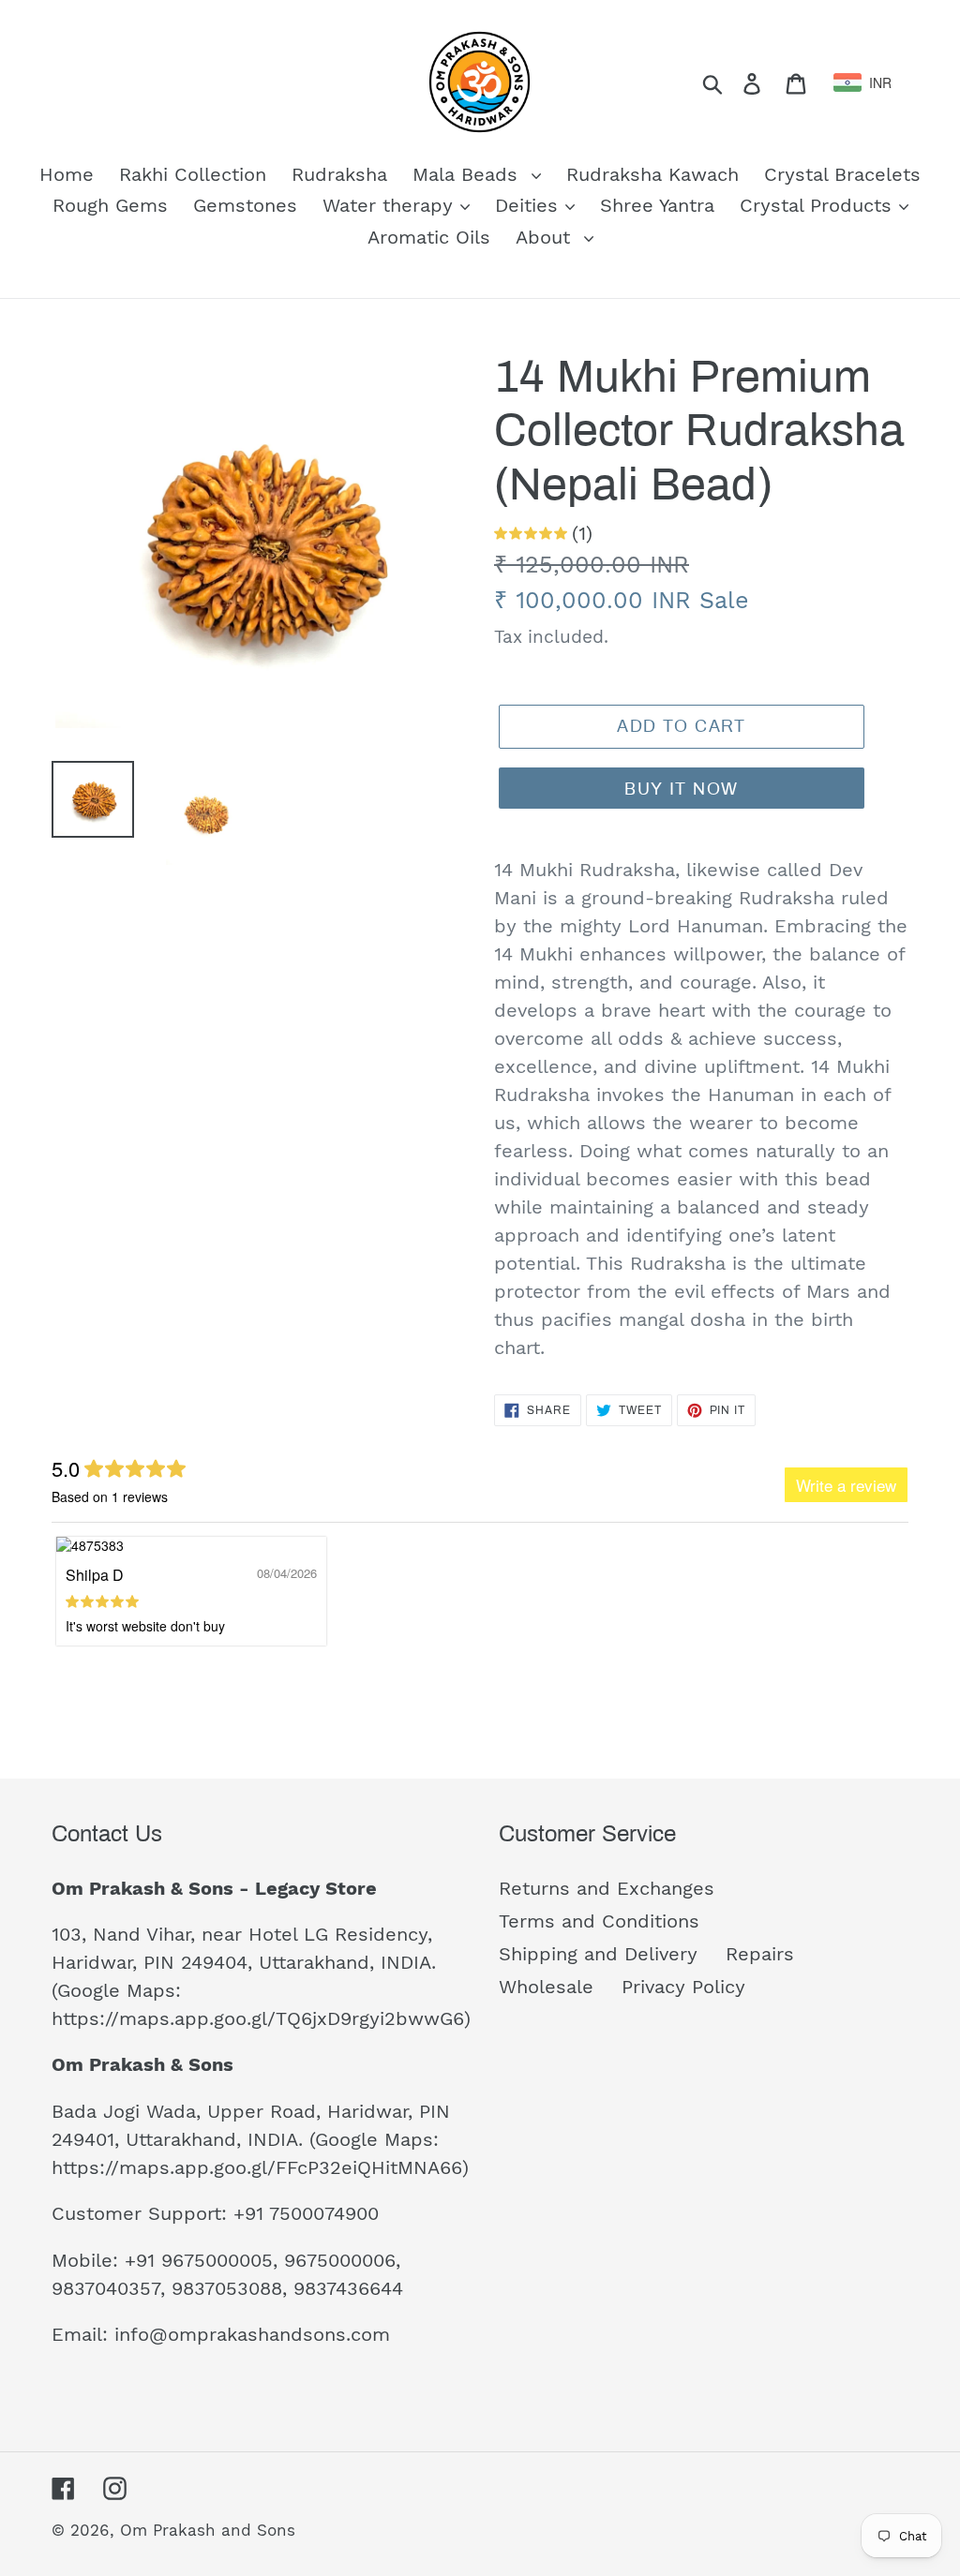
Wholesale (546, 1987)
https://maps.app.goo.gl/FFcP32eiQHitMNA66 (257, 2167)
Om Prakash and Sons (208, 2530)
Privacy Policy (683, 1987)
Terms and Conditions (599, 1921)
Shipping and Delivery (598, 1954)
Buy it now (681, 789)
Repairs (760, 1954)
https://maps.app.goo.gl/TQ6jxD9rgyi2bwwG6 (258, 2018)
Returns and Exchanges (607, 1888)
